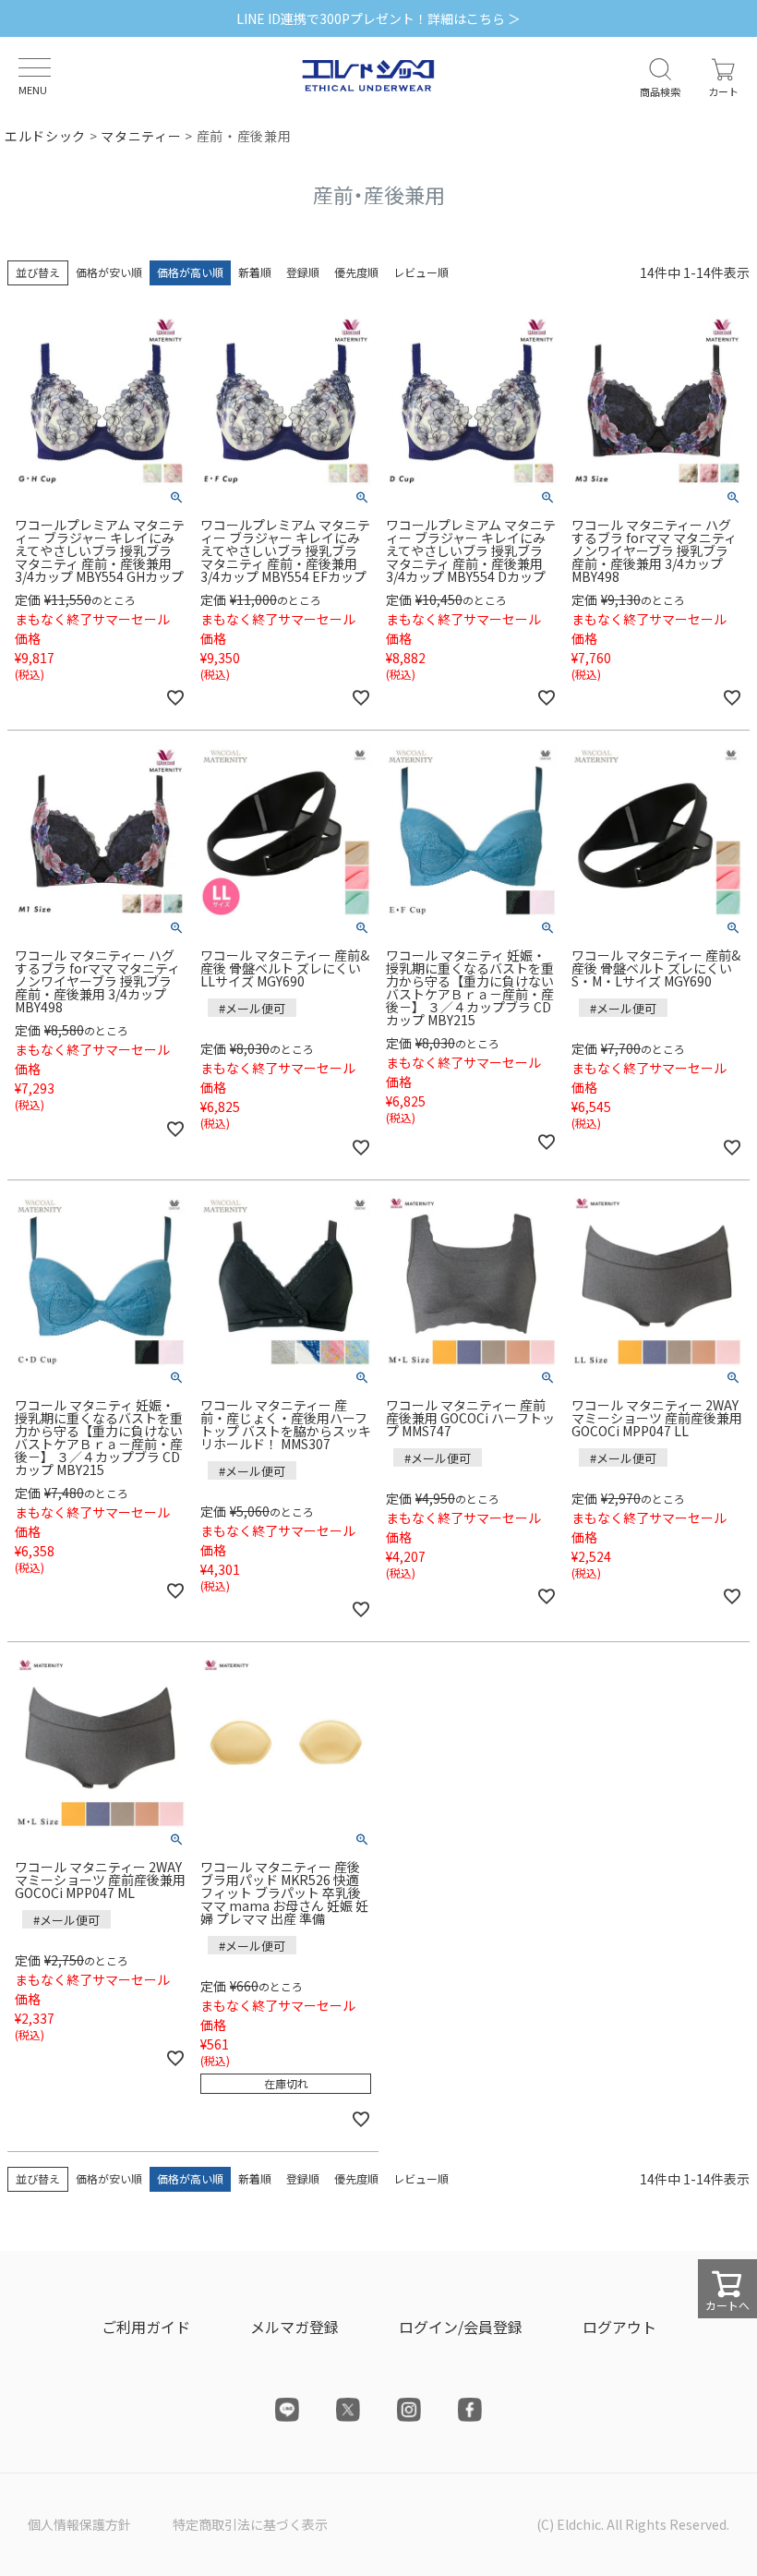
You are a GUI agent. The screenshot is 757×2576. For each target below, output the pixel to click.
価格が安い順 (109, 272)
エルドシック (45, 136)
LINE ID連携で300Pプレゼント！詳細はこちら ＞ (378, 18)
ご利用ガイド (146, 2327)
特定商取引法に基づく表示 (250, 2524)
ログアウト (619, 2327)
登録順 (303, 272)
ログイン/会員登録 (461, 2327)
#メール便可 (252, 1008)
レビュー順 (421, 272)
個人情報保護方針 (79, 2524)
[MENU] (35, 67)
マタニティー (141, 136)
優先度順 (356, 272)
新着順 (255, 272)
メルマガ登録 (294, 2327)
